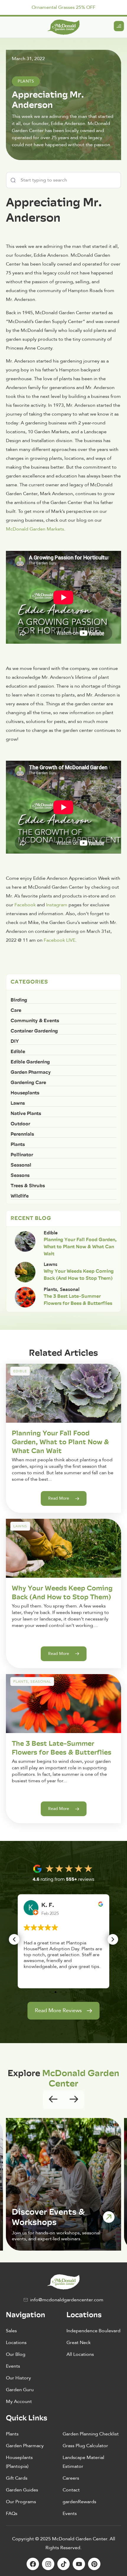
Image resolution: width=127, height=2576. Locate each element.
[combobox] (63, 180)
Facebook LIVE (60, 940)
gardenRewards (79, 2502)
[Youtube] (79, 2564)
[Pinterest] (94, 2564)
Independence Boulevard (93, 2331)
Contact (71, 2490)
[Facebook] (33, 2564)
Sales (11, 2331)
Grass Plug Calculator (85, 2446)
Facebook (25, 905)
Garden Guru (20, 2390)
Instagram (57, 905)
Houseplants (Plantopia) (19, 2462)
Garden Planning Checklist (91, 2434)
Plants (12, 2434)
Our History (18, 2378)
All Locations (80, 2354)
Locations (16, 2343)
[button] (14, 1939)
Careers (71, 2478)
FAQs (12, 2514)
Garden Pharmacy (25, 2446)
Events (13, 2366)
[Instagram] (48, 2564)
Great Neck (79, 2343)
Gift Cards (17, 2478)
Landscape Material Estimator (83, 2462)
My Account (19, 2402)
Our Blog (16, 2354)
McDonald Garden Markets (35, 529)
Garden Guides (22, 2490)
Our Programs (21, 2502)
